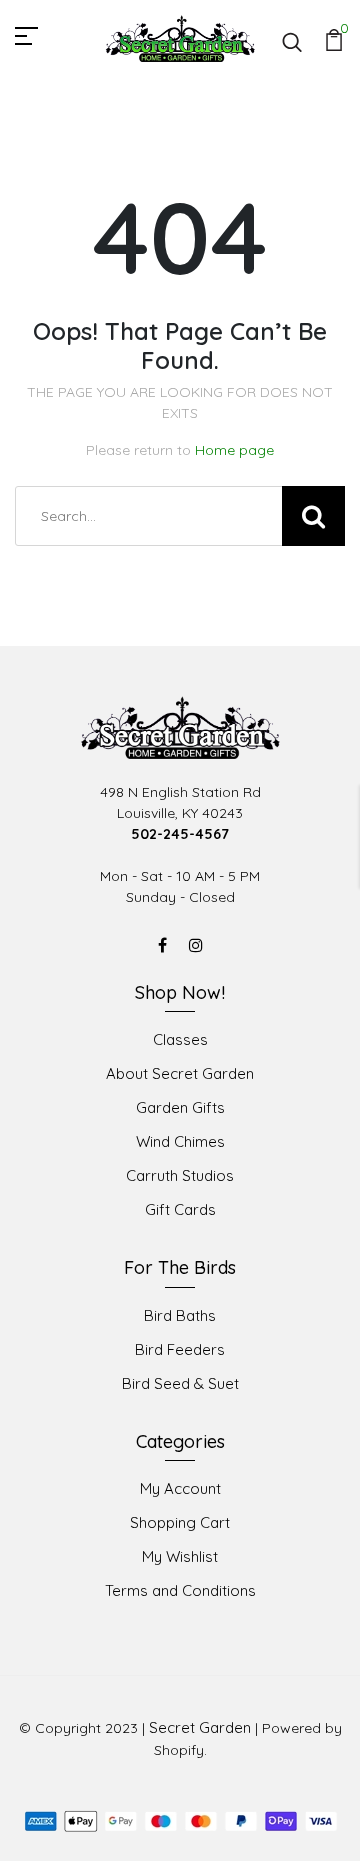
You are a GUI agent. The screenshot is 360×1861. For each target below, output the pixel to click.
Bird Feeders (180, 1349)
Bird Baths (180, 1315)
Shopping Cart (180, 1522)
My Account (180, 1488)
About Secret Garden (180, 1073)
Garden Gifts (180, 1107)
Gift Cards (180, 1209)
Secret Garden (200, 1727)
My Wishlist (180, 1556)
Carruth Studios (180, 1175)
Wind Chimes (180, 1141)
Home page (234, 450)
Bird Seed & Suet (180, 1383)
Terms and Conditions (180, 1590)
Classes (180, 1039)
